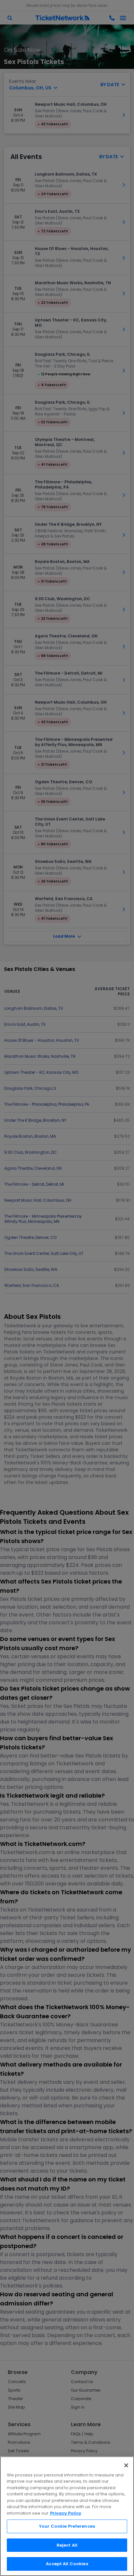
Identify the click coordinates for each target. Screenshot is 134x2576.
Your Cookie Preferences (67, 2526)
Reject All (67, 2545)
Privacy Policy (66, 2513)
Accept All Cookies (67, 2564)
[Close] (126, 2465)
